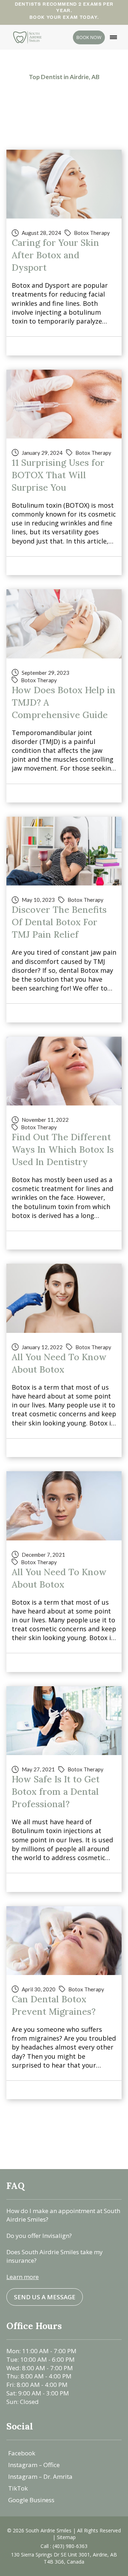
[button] (113, 37)
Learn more (23, 2277)
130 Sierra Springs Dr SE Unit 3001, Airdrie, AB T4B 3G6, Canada (64, 2558)
